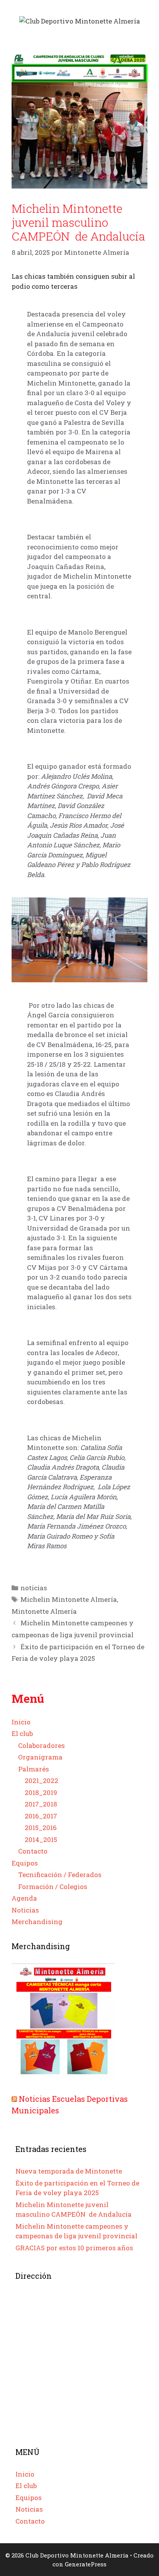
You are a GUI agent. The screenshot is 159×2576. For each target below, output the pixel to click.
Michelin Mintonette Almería (69, 1599)
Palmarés (34, 1769)
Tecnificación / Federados (60, 1875)
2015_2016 (41, 1828)
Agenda (24, 1898)
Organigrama (40, 1757)
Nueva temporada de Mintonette (69, 2171)
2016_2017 (41, 1816)
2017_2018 (41, 1804)
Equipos (25, 1863)
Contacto (33, 1851)
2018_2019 (41, 1792)
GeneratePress (86, 2564)
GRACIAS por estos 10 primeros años (74, 2248)
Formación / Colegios (53, 1887)
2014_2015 (41, 1839)
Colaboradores (41, 1745)
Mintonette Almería (44, 1611)
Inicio (21, 1722)
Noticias (25, 1910)
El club (22, 1733)
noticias (34, 1588)
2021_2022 (41, 1780)
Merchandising (37, 1922)
